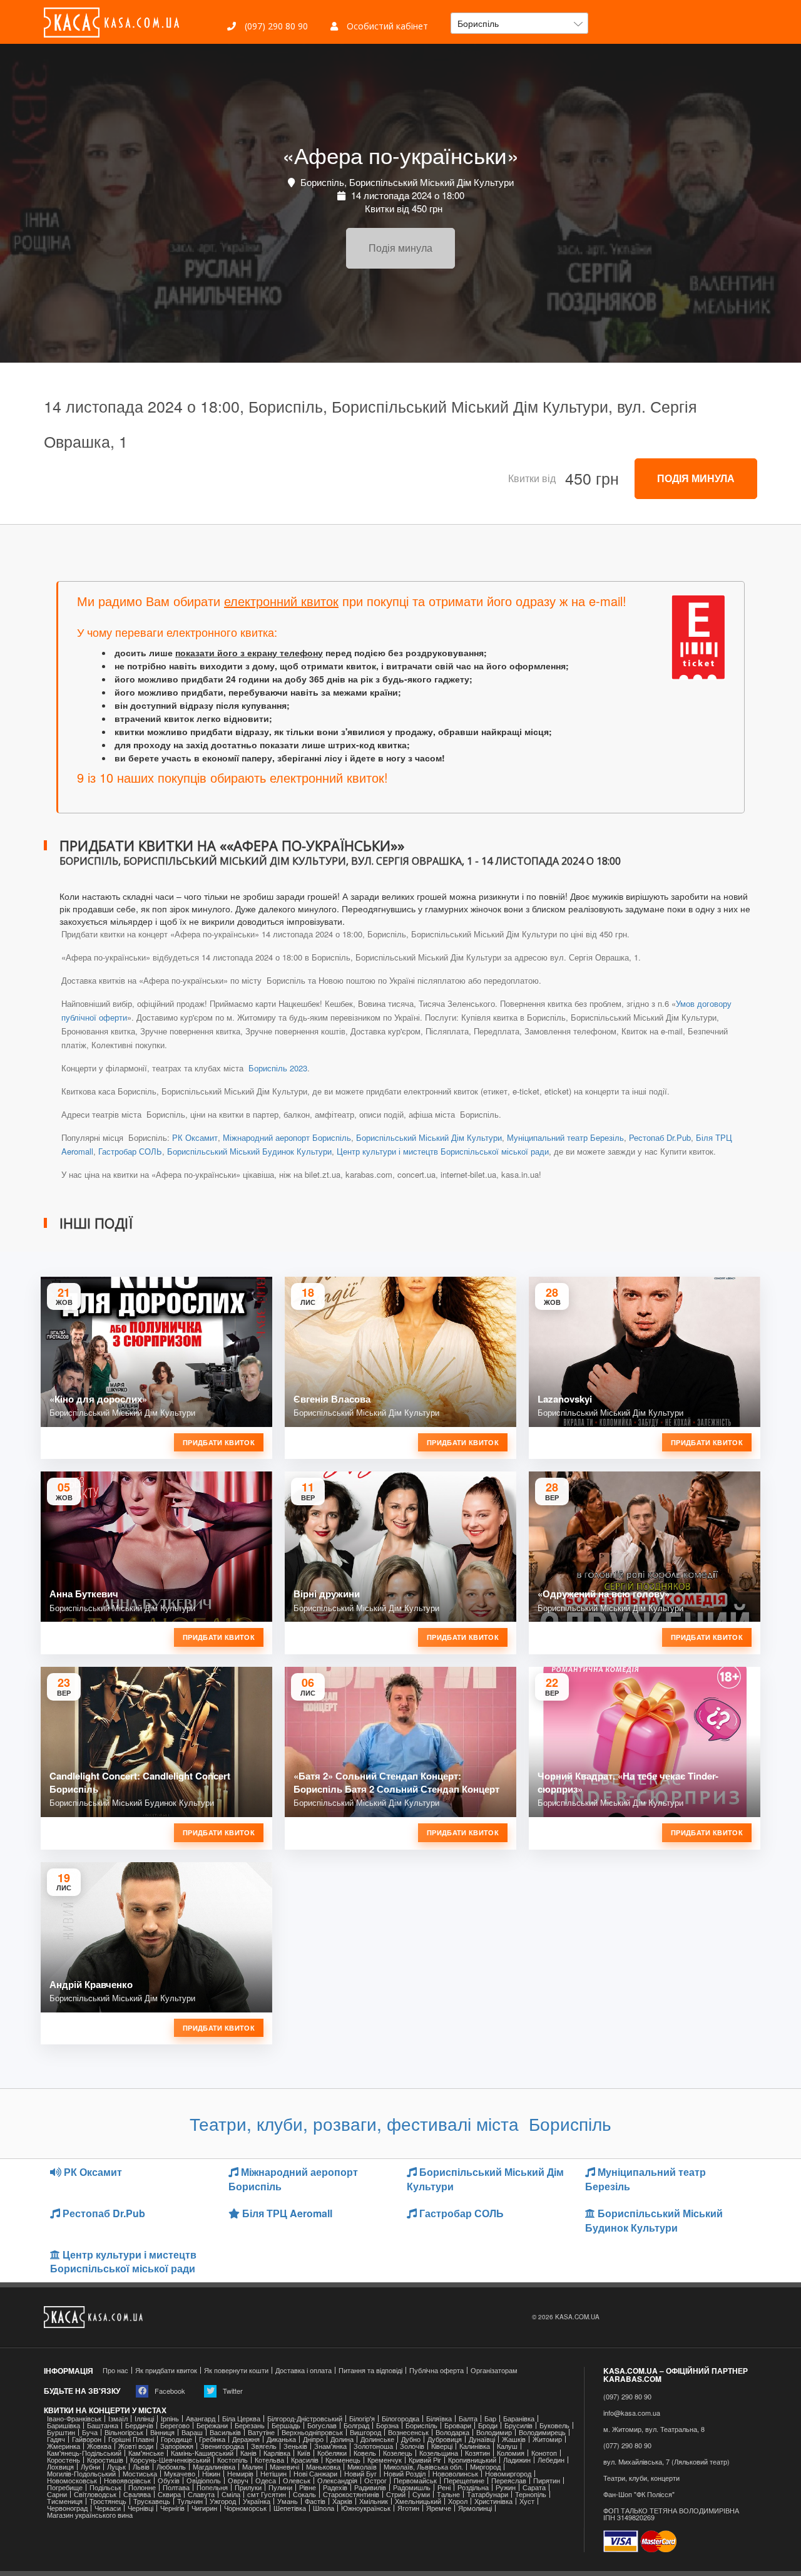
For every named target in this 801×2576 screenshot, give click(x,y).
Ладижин (517, 2460)
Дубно (411, 2439)
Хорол (458, 2501)
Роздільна (473, 2487)
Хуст (527, 2501)
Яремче (439, 2508)
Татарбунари (487, 2494)
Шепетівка (290, 2508)
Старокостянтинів (351, 2494)
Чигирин (204, 2508)
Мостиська (140, 2474)
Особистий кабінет (386, 26)
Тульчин (190, 2501)
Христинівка (493, 2501)
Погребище (65, 2487)
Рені (444, 2487)
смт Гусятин (267, 2494)
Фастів (315, 2501)
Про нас (115, 2370)
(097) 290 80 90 (275, 26)
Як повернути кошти (236, 2370)
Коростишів (105, 2460)
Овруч (238, 2481)
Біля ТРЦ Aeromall (286, 2213)
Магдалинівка (214, 2467)
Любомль (171, 2467)
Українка (257, 2501)
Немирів (240, 2474)
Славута (201, 2494)
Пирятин (547, 2481)
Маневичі (284, 2467)
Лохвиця (60, 2467)
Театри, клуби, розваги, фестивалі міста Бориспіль (400, 2123)
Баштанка (103, 2425)
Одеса (266, 2481)
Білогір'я (362, 2419)
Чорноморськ (245, 2508)
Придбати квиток (219, 1442)
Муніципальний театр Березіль (565, 1137)
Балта (468, 2419)
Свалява (137, 2494)
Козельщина (439, 2453)
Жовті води (136, 2446)
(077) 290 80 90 (627, 2445)
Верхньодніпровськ (312, 2432)
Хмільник (374, 2501)
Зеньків (295, 2446)
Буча (90, 2432)
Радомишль (412, 2487)
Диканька (281, 2439)
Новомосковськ (72, 2481)
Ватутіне (261, 2432)
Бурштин (61, 2432)
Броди (488, 2425)
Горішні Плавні (131, 2439)
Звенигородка (222, 2446)
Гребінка (212, 2439)
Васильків (225, 2432)
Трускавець (152, 2501)
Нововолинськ (455, 2474)
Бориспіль (421, 2425)
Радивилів (370, 2487)
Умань (288, 2501)
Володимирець (542, 2432)
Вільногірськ (124, 2432)
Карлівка (277, 2453)
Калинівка (475, 2446)
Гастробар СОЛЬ (130, 1151)
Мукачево (180, 2474)
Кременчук (385, 2460)
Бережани (212, 2425)
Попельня (212, 2487)
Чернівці (140, 2508)
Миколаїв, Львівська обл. (423, 2467)
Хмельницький (418, 2501)
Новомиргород (508, 2474)
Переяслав (509, 2481)
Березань (250, 2425)
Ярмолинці (475, 2508)
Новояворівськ (127, 2481)
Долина (342, 2439)
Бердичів (139, 2425)
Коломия (511, 2453)
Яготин (408, 2508)
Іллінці (144, 2419)
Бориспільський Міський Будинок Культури (249, 1151)
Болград (356, 2425)
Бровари (458, 2425)
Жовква (99, 2446)
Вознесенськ (408, 2432)
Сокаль (304, 2494)
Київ (304, 2453)
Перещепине (464, 2481)
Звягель (264, 2446)
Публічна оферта (436, 2370)
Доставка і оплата (304, 2370)
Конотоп (544, 2453)
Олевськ (297, 2481)
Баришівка (64, 2425)
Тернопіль (531, 2494)
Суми (421, 2494)
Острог (375, 2481)
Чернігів (172, 2508)
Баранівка (519, 2419)
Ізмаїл (118, 2419)
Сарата (534, 2487)
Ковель (365, 2453)
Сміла (231, 2494)
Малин (253, 2467)
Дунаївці (482, 2439)
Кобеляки (332, 2453)
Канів (248, 2453)
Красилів (305, 2460)
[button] (519, 23)
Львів (141, 2467)
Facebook (169, 2391)
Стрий (396, 2494)
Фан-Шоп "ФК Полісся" (639, 2494)
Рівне (308, 2487)
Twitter (232, 2391)
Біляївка (439, 2419)
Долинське (377, 2439)
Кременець (343, 2460)
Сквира (169, 2494)
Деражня (246, 2439)
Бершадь (286, 2425)
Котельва (269, 2460)
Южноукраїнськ (366, 2508)
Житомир (547, 2439)
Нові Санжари (315, 2474)
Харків (342, 2501)
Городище (176, 2439)
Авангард (201, 2419)
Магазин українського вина (90, 2515)
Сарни (57, 2494)
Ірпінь (170, 2419)
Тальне (448, 2494)
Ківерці (442, 2446)
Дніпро (313, 2439)
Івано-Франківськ (74, 2419)
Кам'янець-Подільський (84, 2453)
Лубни (90, 2467)
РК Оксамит (195, 1137)
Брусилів (518, 2425)
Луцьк (116, 2467)
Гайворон (87, 2439)
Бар (490, 2419)
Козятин (477, 2453)
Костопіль (232, 2460)
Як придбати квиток (166, 2370)
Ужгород (223, 2501)
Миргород (485, 2467)
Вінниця (162, 2432)
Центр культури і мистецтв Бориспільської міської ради (443, 1151)
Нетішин (273, 2474)
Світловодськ (95, 2494)
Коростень (64, 2460)
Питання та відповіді (370, 2370)
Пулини (280, 2487)
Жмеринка (64, 2446)
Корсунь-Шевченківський (170, 2460)
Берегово (175, 2425)
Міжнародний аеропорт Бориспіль (287, 1137)
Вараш (192, 2432)
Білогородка (400, 2419)
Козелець (398, 2453)
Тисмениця (65, 2501)
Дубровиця (445, 2439)
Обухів (169, 2481)
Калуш (507, 2446)
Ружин (506, 2487)
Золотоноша (373, 2446)
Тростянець (108, 2501)
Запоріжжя (177, 2446)
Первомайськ (415, 2481)
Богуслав (322, 2425)
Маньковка (323, 2467)
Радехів (335, 2487)
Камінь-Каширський (202, 2453)
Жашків (514, 2439)
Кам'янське (146, 2453)
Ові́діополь (204, 2481)
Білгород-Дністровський (305, 2419)
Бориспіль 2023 (277, 1068)
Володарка (452, 2432)
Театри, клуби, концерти (641, 2478)
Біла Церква (241, 2419)
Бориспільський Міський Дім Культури (429, 1137)
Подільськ (105, 2487)
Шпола (324, 2508)
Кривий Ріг (425, 2460)
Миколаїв (362, 2467)
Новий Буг (360, 2474)
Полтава (176, 2487)
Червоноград (67, 2508)
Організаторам (494, 2370)
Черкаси (108, 2508)
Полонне (142, 2487)
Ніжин (211, 2474)
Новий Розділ (405, 2474)
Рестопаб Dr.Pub (660, 1137)
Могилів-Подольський (81, 2474)
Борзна (387, 2425)
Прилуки (248, 2487)
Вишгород (365, 2432)
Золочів (412, 2446)
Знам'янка (330, 2446)
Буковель (554, 2425)
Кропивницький (472, 2460)
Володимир (494, 2432)
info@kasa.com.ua (632, 2413)
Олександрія (337, 2481)
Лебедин (551, 2460)
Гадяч (56, 2439)
